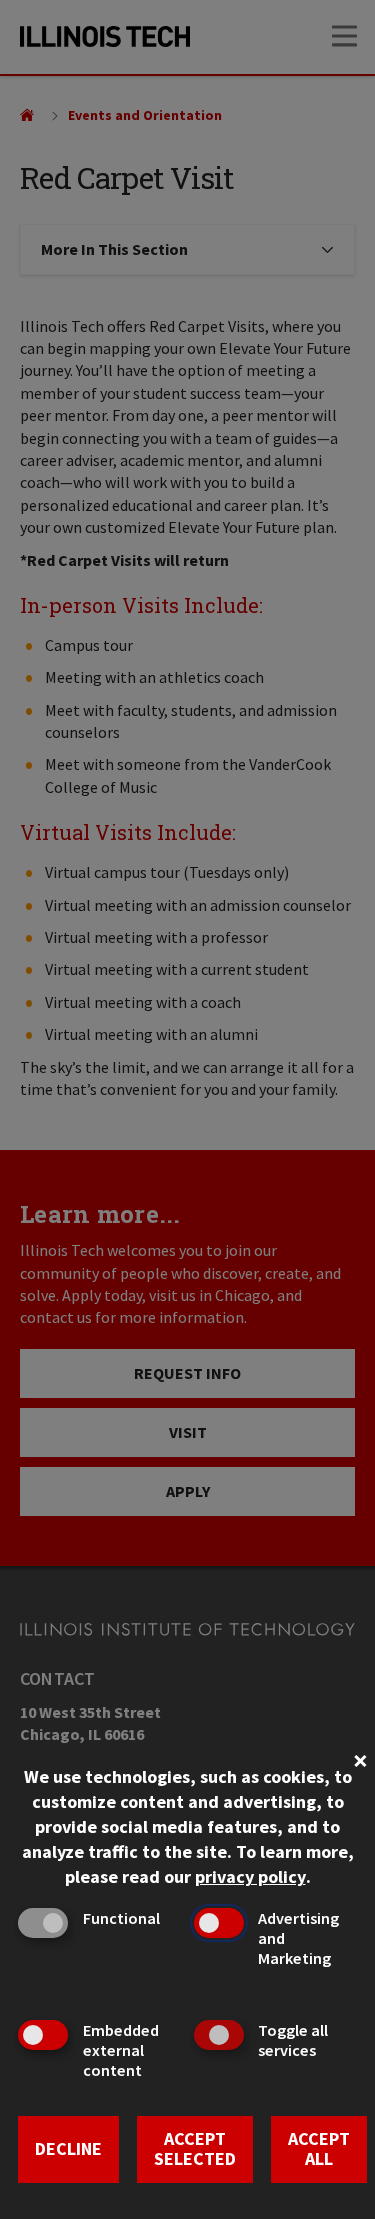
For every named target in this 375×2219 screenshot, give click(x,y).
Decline (68, 2148)
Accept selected (195, 2149)
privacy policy (250, 1876)
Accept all (319, 2149)
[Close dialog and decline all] (360, 1758)
